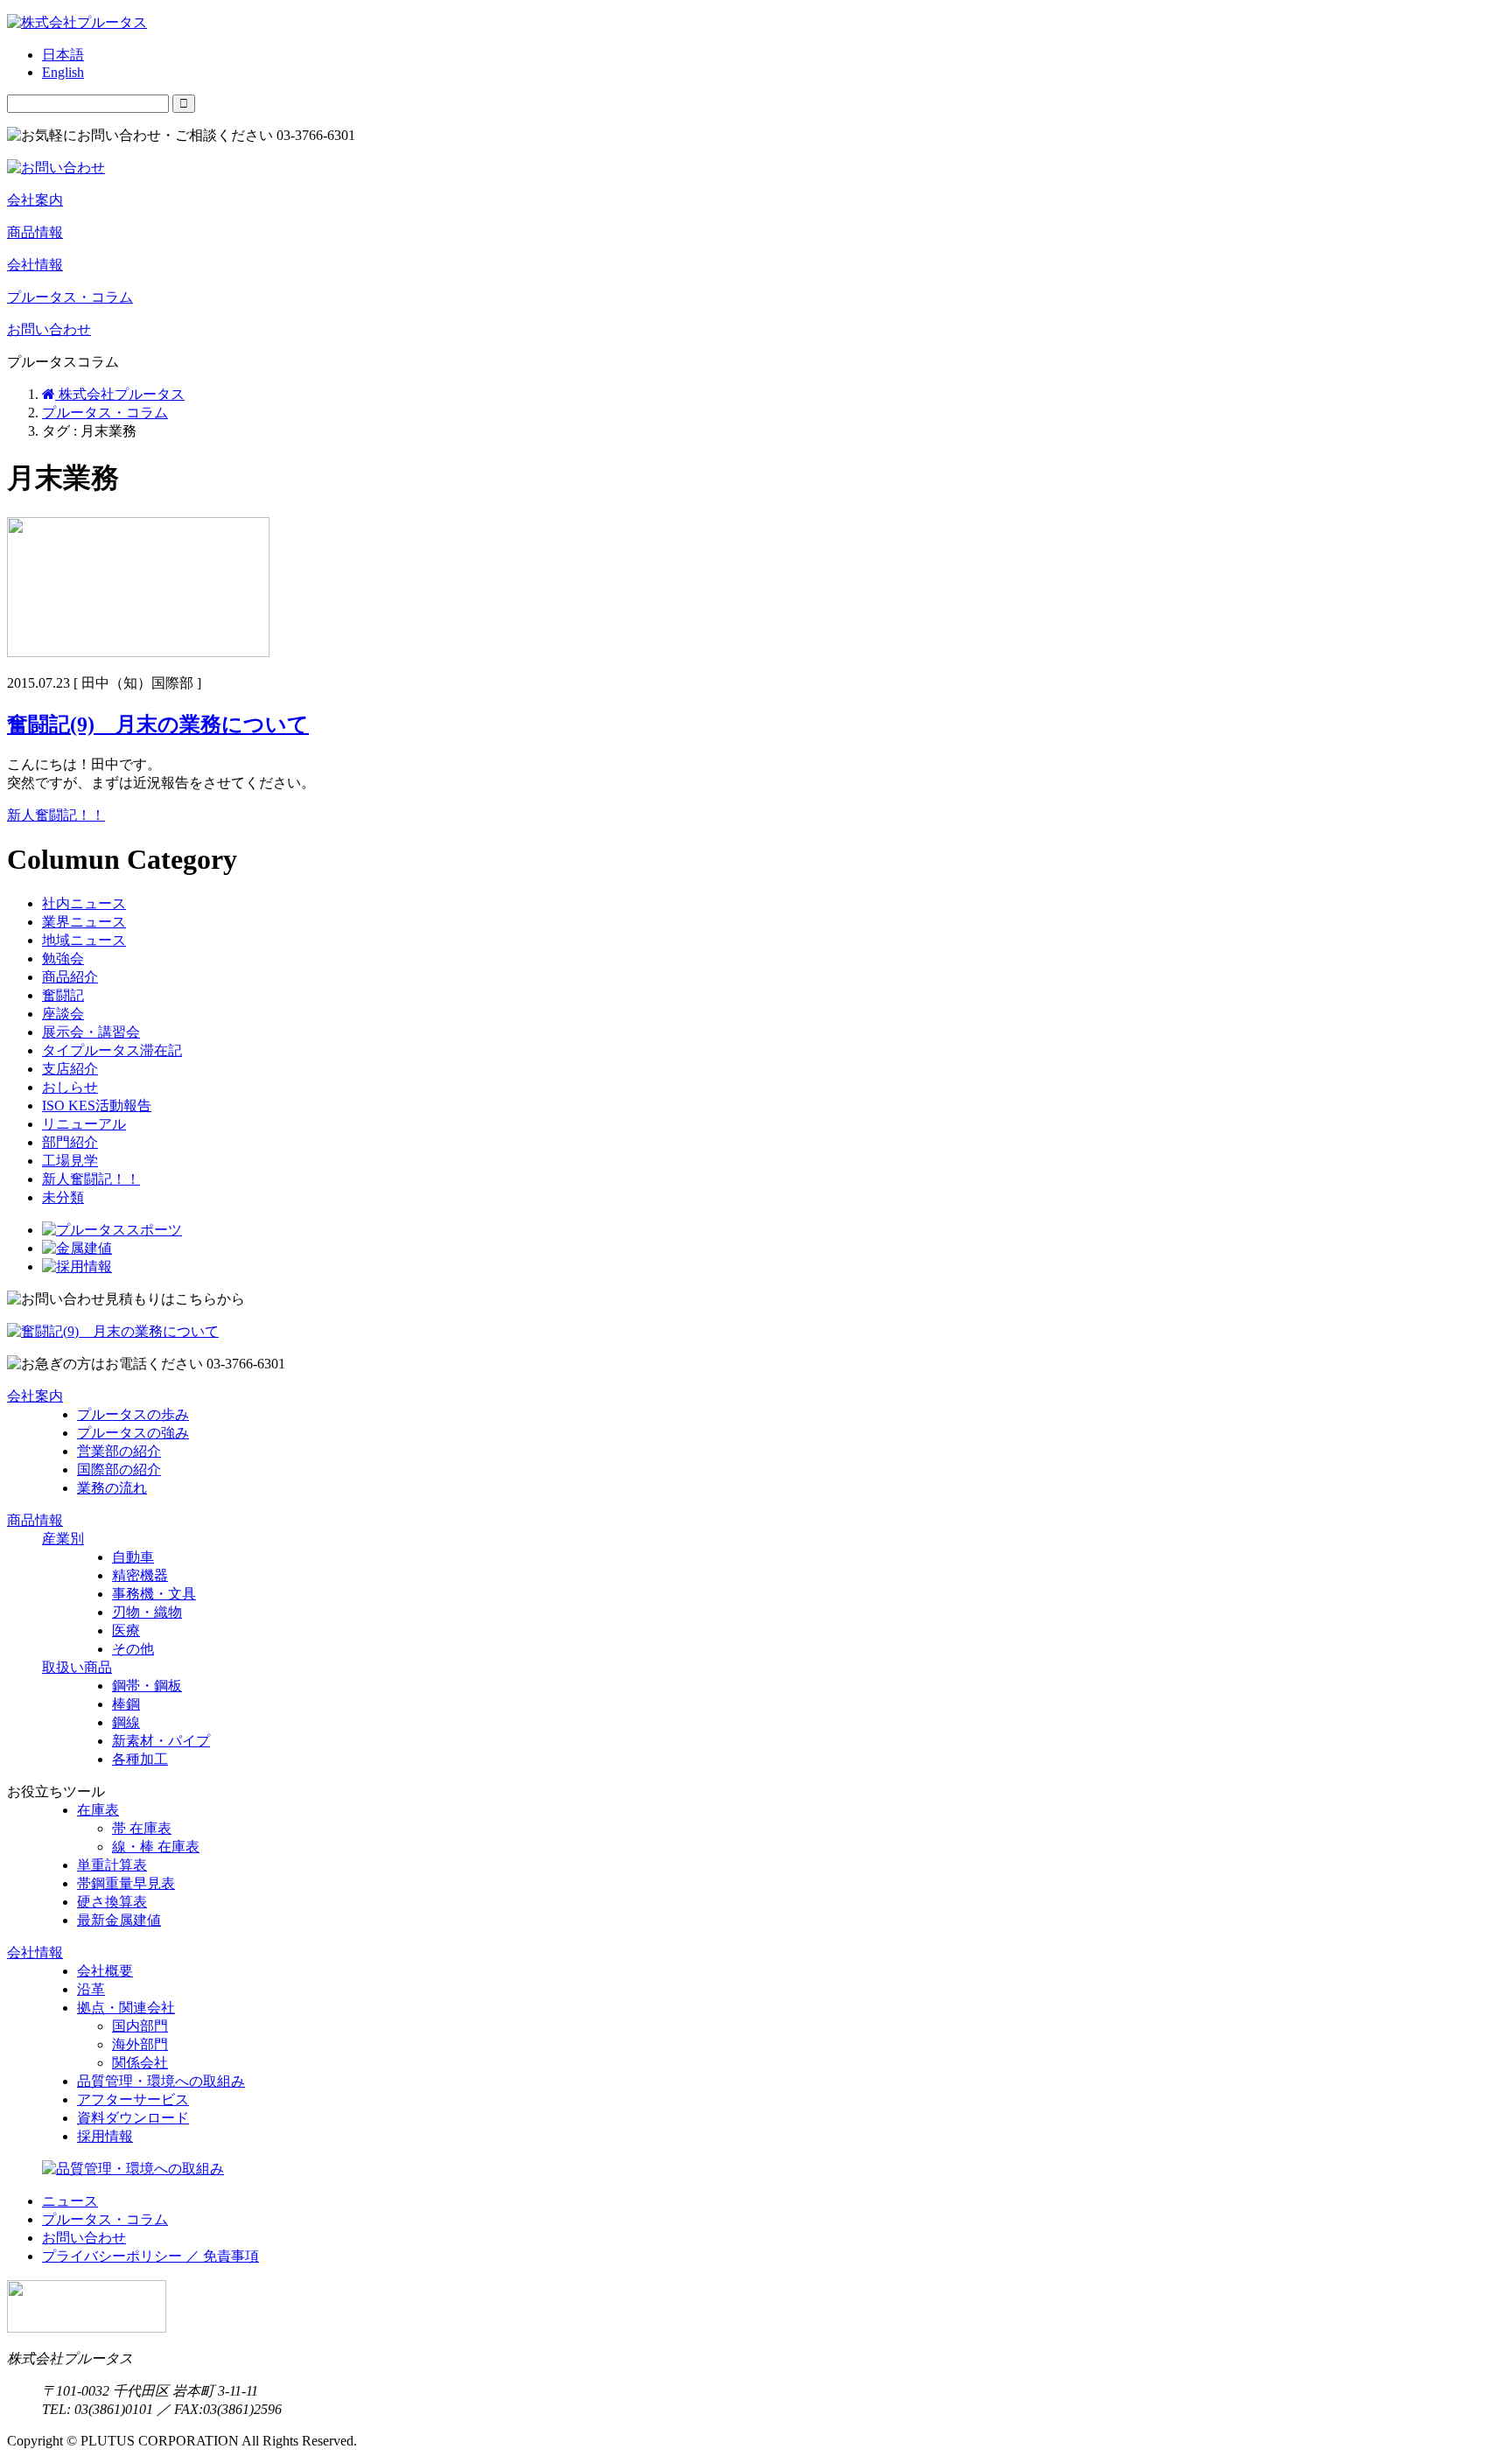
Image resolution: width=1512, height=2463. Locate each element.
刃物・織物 (147, 1612)
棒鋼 (126, 1704)
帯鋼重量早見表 (126, 1883)
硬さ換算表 (112, 1902)
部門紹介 (70, 1142)
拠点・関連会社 (126, 2008)
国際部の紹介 (119, 1469)
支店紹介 (70, 1069)
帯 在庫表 (142, 1828)
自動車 (133, 1557)
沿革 (91, 1989)
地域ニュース (84, 940)
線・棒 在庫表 (156, 1847)
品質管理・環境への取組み (161, 2081)
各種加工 (140, 1759)
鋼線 (126, 1722)
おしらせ (70, 1087)
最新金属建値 (119, 1920)
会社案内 (35, 200)
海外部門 (140, 2044)
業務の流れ (112, 1488)
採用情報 (105, 2136)
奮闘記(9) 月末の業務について (158, 724)
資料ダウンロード (133, 2118)
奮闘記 (63, 995)
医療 (126, 1630)
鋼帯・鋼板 (147, 1686)
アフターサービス (133, 2099)
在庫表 (98, 1810)
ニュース (70, 2201)
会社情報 (35, 265)
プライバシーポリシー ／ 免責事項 (150, 2256)
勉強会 (63, 959)
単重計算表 (112, 1865)
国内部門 (140, 2026)
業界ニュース (84, 922)
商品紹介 (70, 977)
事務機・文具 (154, 1594)
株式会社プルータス (120, 394)
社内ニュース (84, 903)
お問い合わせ (49, 329)
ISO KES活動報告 (97, 1106)
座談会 (63, 1014)
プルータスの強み (133, 1433)
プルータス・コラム (70, 297)
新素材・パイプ (161, 1741)
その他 (133, 1649)
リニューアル (84, 1124)
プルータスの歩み (133, 1414)
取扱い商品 (77, 1667)
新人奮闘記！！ (56, 815)
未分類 (63, 1197)
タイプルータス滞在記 (112, 1050)
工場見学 (70, 1161)
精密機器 (140, 1575)
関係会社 (140, 2063)
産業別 (63, 1539)
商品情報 (35, 232)
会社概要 (105, 1971)
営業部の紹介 (119, 1451)
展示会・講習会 (91, 1032)
